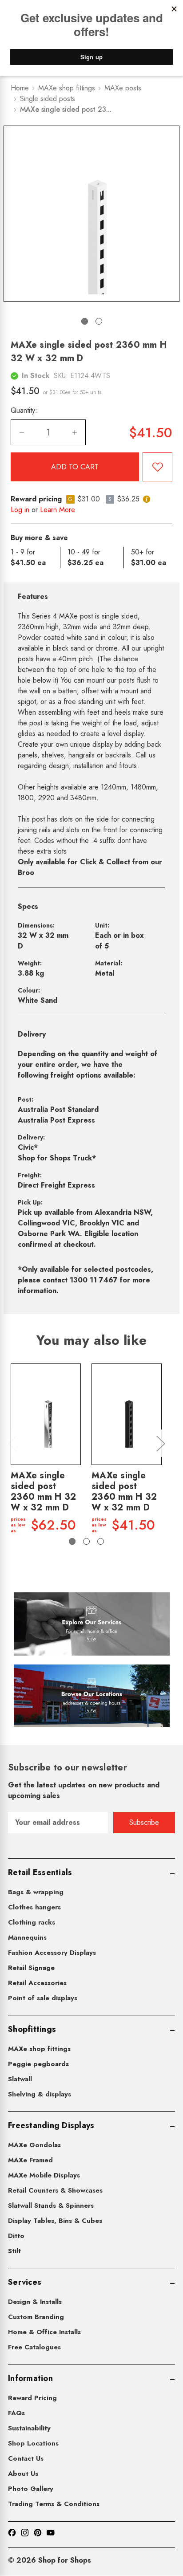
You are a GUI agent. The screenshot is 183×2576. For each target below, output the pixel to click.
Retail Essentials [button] (40, 1872)
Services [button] (25, 2282)
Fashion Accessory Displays (52, 1953)
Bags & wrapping (36, 1892)
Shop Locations (33, 2443)
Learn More (58, 510)
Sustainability (29, 2428)
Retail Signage (31, 1968)
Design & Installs (35, 2302)
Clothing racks (32, 1922)
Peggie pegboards (38, 2064)
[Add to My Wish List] (157, 467)
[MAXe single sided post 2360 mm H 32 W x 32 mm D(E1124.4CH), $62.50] (46, 1414)
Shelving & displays (40, 2094)
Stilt (14, 2251)
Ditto (16, 2236)
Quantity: (24, 410)
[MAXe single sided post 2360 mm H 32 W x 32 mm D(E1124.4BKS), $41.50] (127, 1414)
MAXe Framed (30, 2160)
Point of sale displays (43, 1998)
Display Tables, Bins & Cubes (55, 2221)
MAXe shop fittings (39, 2049)
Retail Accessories (37, 1983)
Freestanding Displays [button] (51, 2125)
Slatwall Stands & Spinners (51, 2206)
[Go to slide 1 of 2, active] (85, 321)
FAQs (16, 2413)
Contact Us (26, 2458)
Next (160, 1443)
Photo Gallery (31, 2489)
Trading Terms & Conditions (54, 2504)
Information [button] (30, 2378)
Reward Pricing (32, 2398)
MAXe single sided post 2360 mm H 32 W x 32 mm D (43, 1492)
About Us (23, 2474)
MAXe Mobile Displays (44, 2175)
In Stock (36, 376)
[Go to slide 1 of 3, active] (72, 1541)
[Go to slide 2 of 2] (99, 321)
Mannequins (27, 1937)
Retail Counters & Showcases (55, 2190)
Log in (20, 510)
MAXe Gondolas (34, 2145)
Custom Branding (36, 2317)
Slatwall (20, 2079)
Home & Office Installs (44, 2332)
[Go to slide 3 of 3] (101, 1541)
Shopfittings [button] (32, 2029)
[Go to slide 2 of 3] (86, 1541)
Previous (12, 1443)
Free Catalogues (34, 2347)
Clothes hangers (34, 1907)
